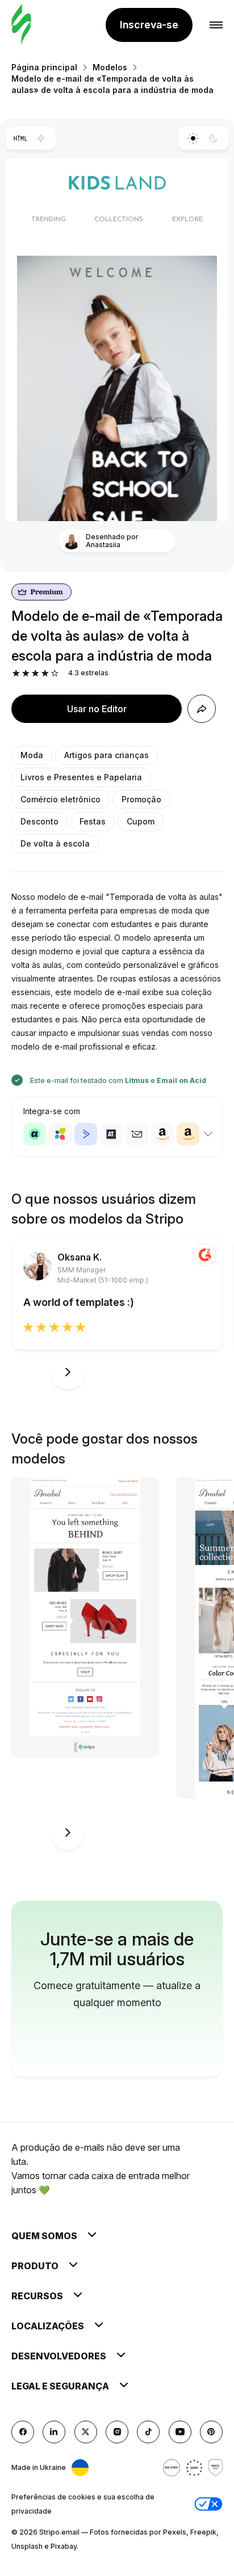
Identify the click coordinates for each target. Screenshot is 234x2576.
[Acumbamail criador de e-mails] (137, 1134)
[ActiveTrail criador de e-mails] (111, 1134)
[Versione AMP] (41, 138)
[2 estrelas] (26, 673)
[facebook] (23, 2432)
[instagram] (117, 2432)
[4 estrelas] (45, 673)
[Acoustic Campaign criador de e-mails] (35, 1134)
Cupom (141, 821)
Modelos (110, 67)
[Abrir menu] (216, 25)
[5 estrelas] (55, 673)
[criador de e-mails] (21, 25)
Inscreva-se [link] (149, 25)
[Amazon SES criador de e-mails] (188, 1134)
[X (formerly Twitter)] (86, 2432)
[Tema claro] (193, 138)
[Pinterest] (211, 2432)
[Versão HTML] (20, 138)
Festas (93, 821)
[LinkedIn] (54, 2432)
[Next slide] (68, 1372)
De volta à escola (55, 843)
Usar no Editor (97, 709)
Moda (32, 755)
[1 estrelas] (16, 673)
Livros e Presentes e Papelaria (81, 777)
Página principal (44, 67)
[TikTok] (148, 2432)
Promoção (141, 799)
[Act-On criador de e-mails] (60, 1134)
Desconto (39, 821)
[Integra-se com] (208, 1134)
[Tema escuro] (214, 138)
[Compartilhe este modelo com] (202, 709)
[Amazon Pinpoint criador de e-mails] (162, 1134)
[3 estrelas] (35, 673)
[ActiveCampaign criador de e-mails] (86, 1134)
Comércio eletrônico (60, 799)
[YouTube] (180, 2432)
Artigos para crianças (106, 755)
